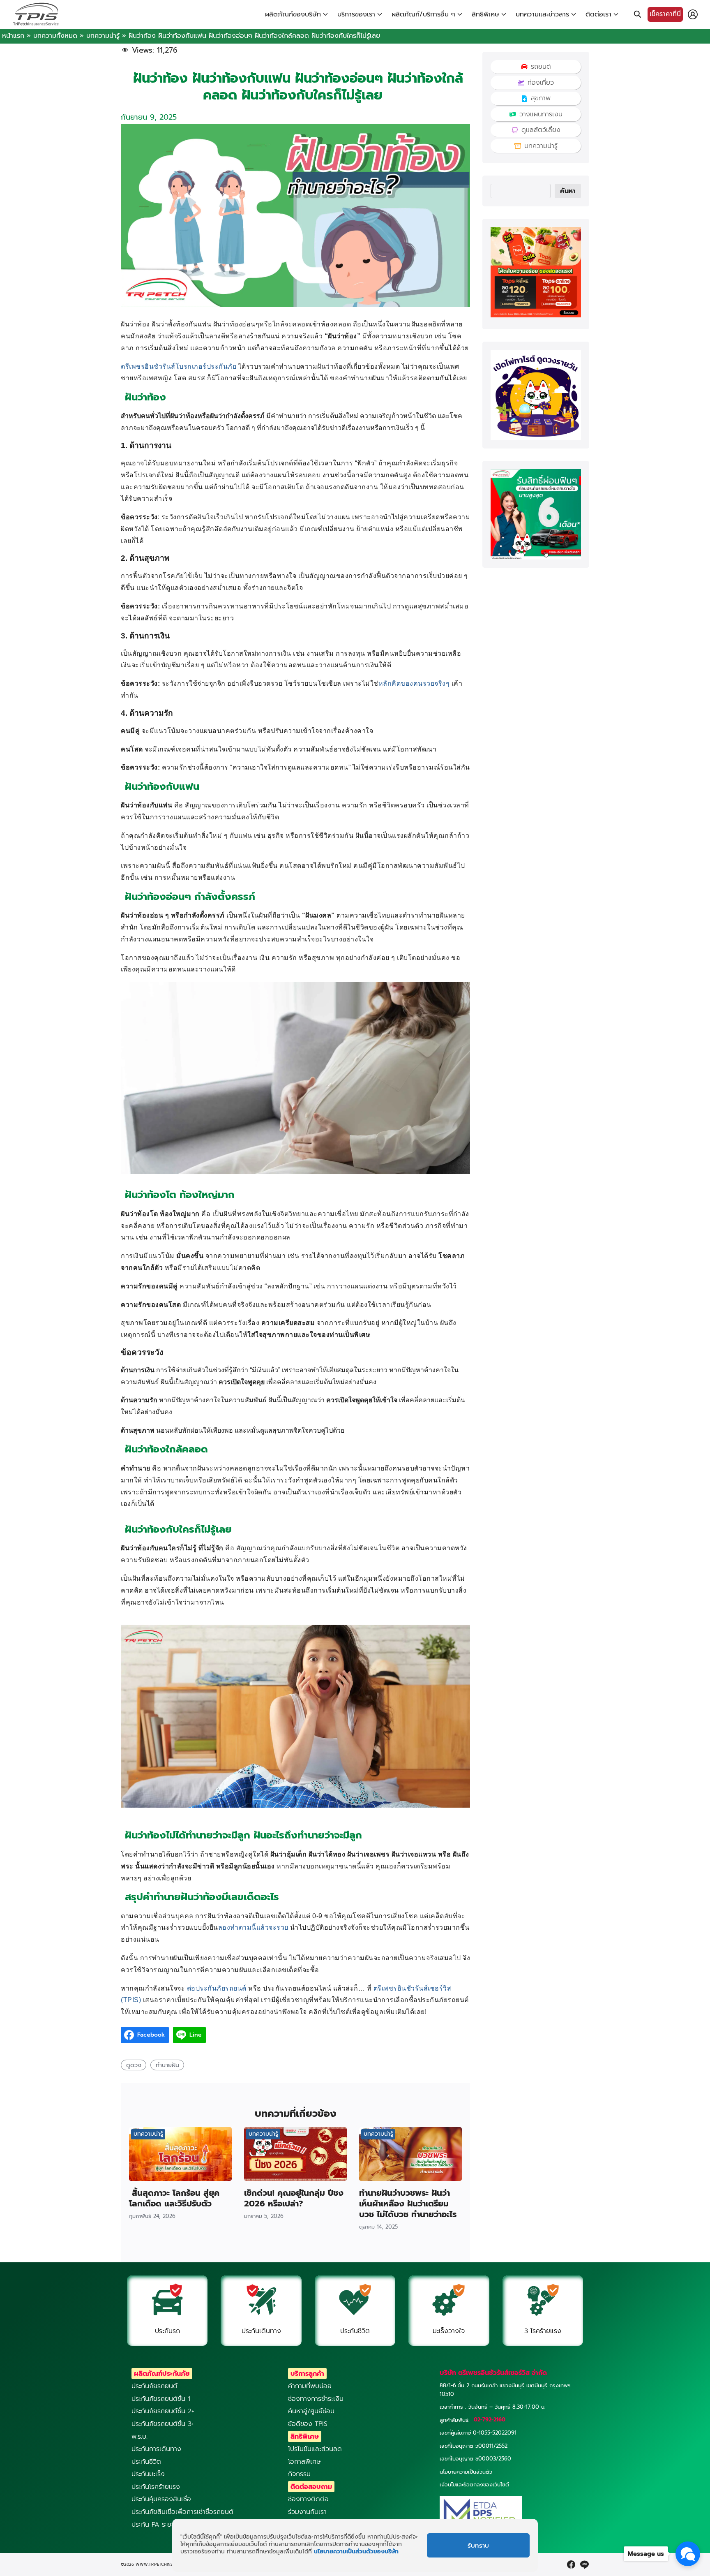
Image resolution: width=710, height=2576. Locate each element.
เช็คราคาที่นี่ (665, 14)
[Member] (693, 14)
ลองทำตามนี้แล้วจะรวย (253, 1927)
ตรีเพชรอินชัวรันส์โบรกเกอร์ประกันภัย (179, 367)
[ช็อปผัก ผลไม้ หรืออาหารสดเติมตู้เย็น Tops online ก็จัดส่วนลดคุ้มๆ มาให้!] (536, 315)
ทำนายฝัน (167, 2065)
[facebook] (571, 2564)
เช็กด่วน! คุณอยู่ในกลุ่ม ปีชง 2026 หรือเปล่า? (294, 2198)
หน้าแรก (13, 36)
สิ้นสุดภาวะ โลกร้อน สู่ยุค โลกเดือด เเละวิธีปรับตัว (174, 2198)
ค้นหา (568, 191)
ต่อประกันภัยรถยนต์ (217, 1988)
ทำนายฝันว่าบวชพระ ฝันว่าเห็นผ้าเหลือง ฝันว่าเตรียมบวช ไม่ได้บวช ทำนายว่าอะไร (408, 2204)
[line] (584, 2564)
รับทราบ (478, 2546)
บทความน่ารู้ (103, 36)
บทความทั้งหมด (55, 36)
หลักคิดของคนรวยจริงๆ (414, 683)
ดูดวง (134, 2065)
